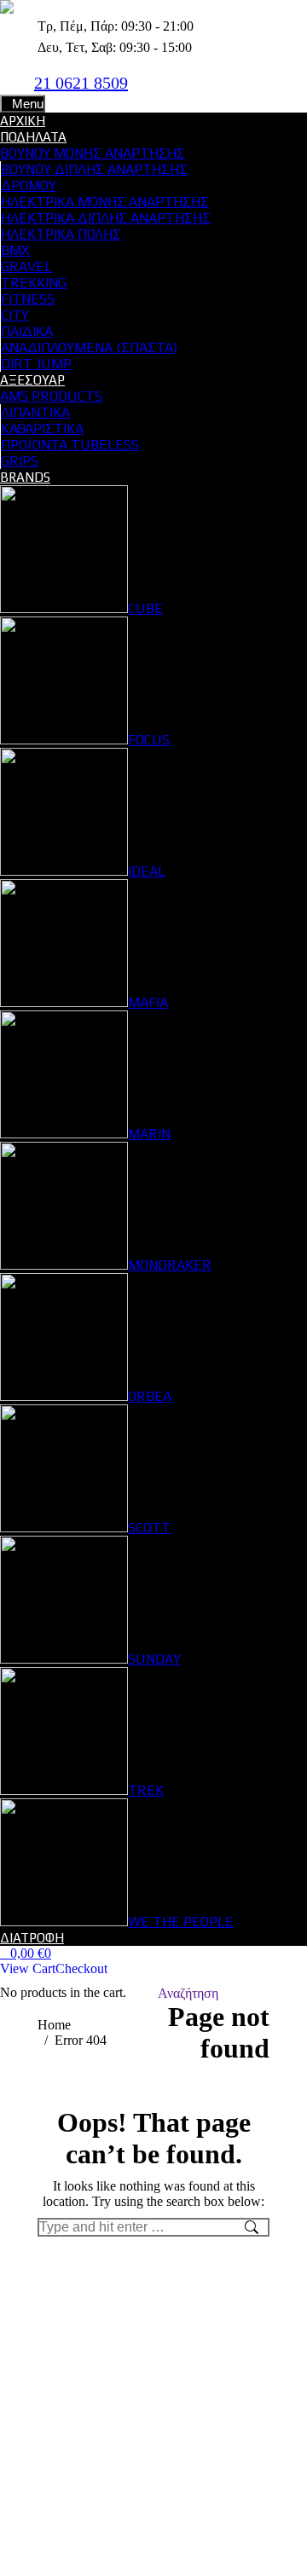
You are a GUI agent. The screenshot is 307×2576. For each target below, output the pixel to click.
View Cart (28, 1968)
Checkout (81, 1968)
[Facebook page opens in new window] (158, 82)
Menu (28, 104)
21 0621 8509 (81, 83)
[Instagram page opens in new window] (183, 82)
